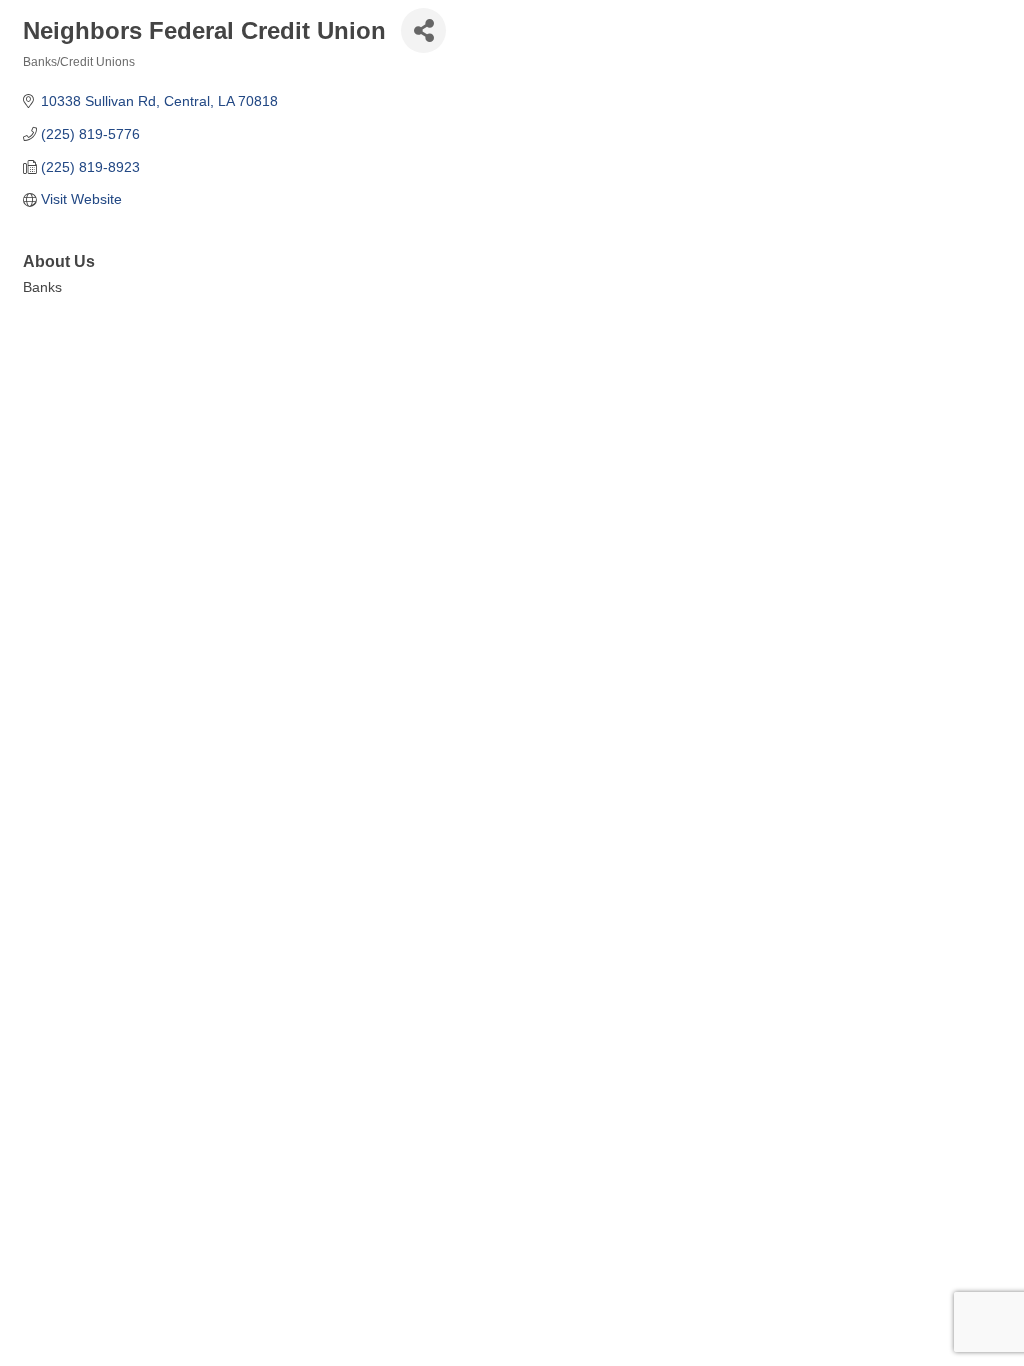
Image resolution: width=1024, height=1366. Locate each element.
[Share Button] (423, 30)
